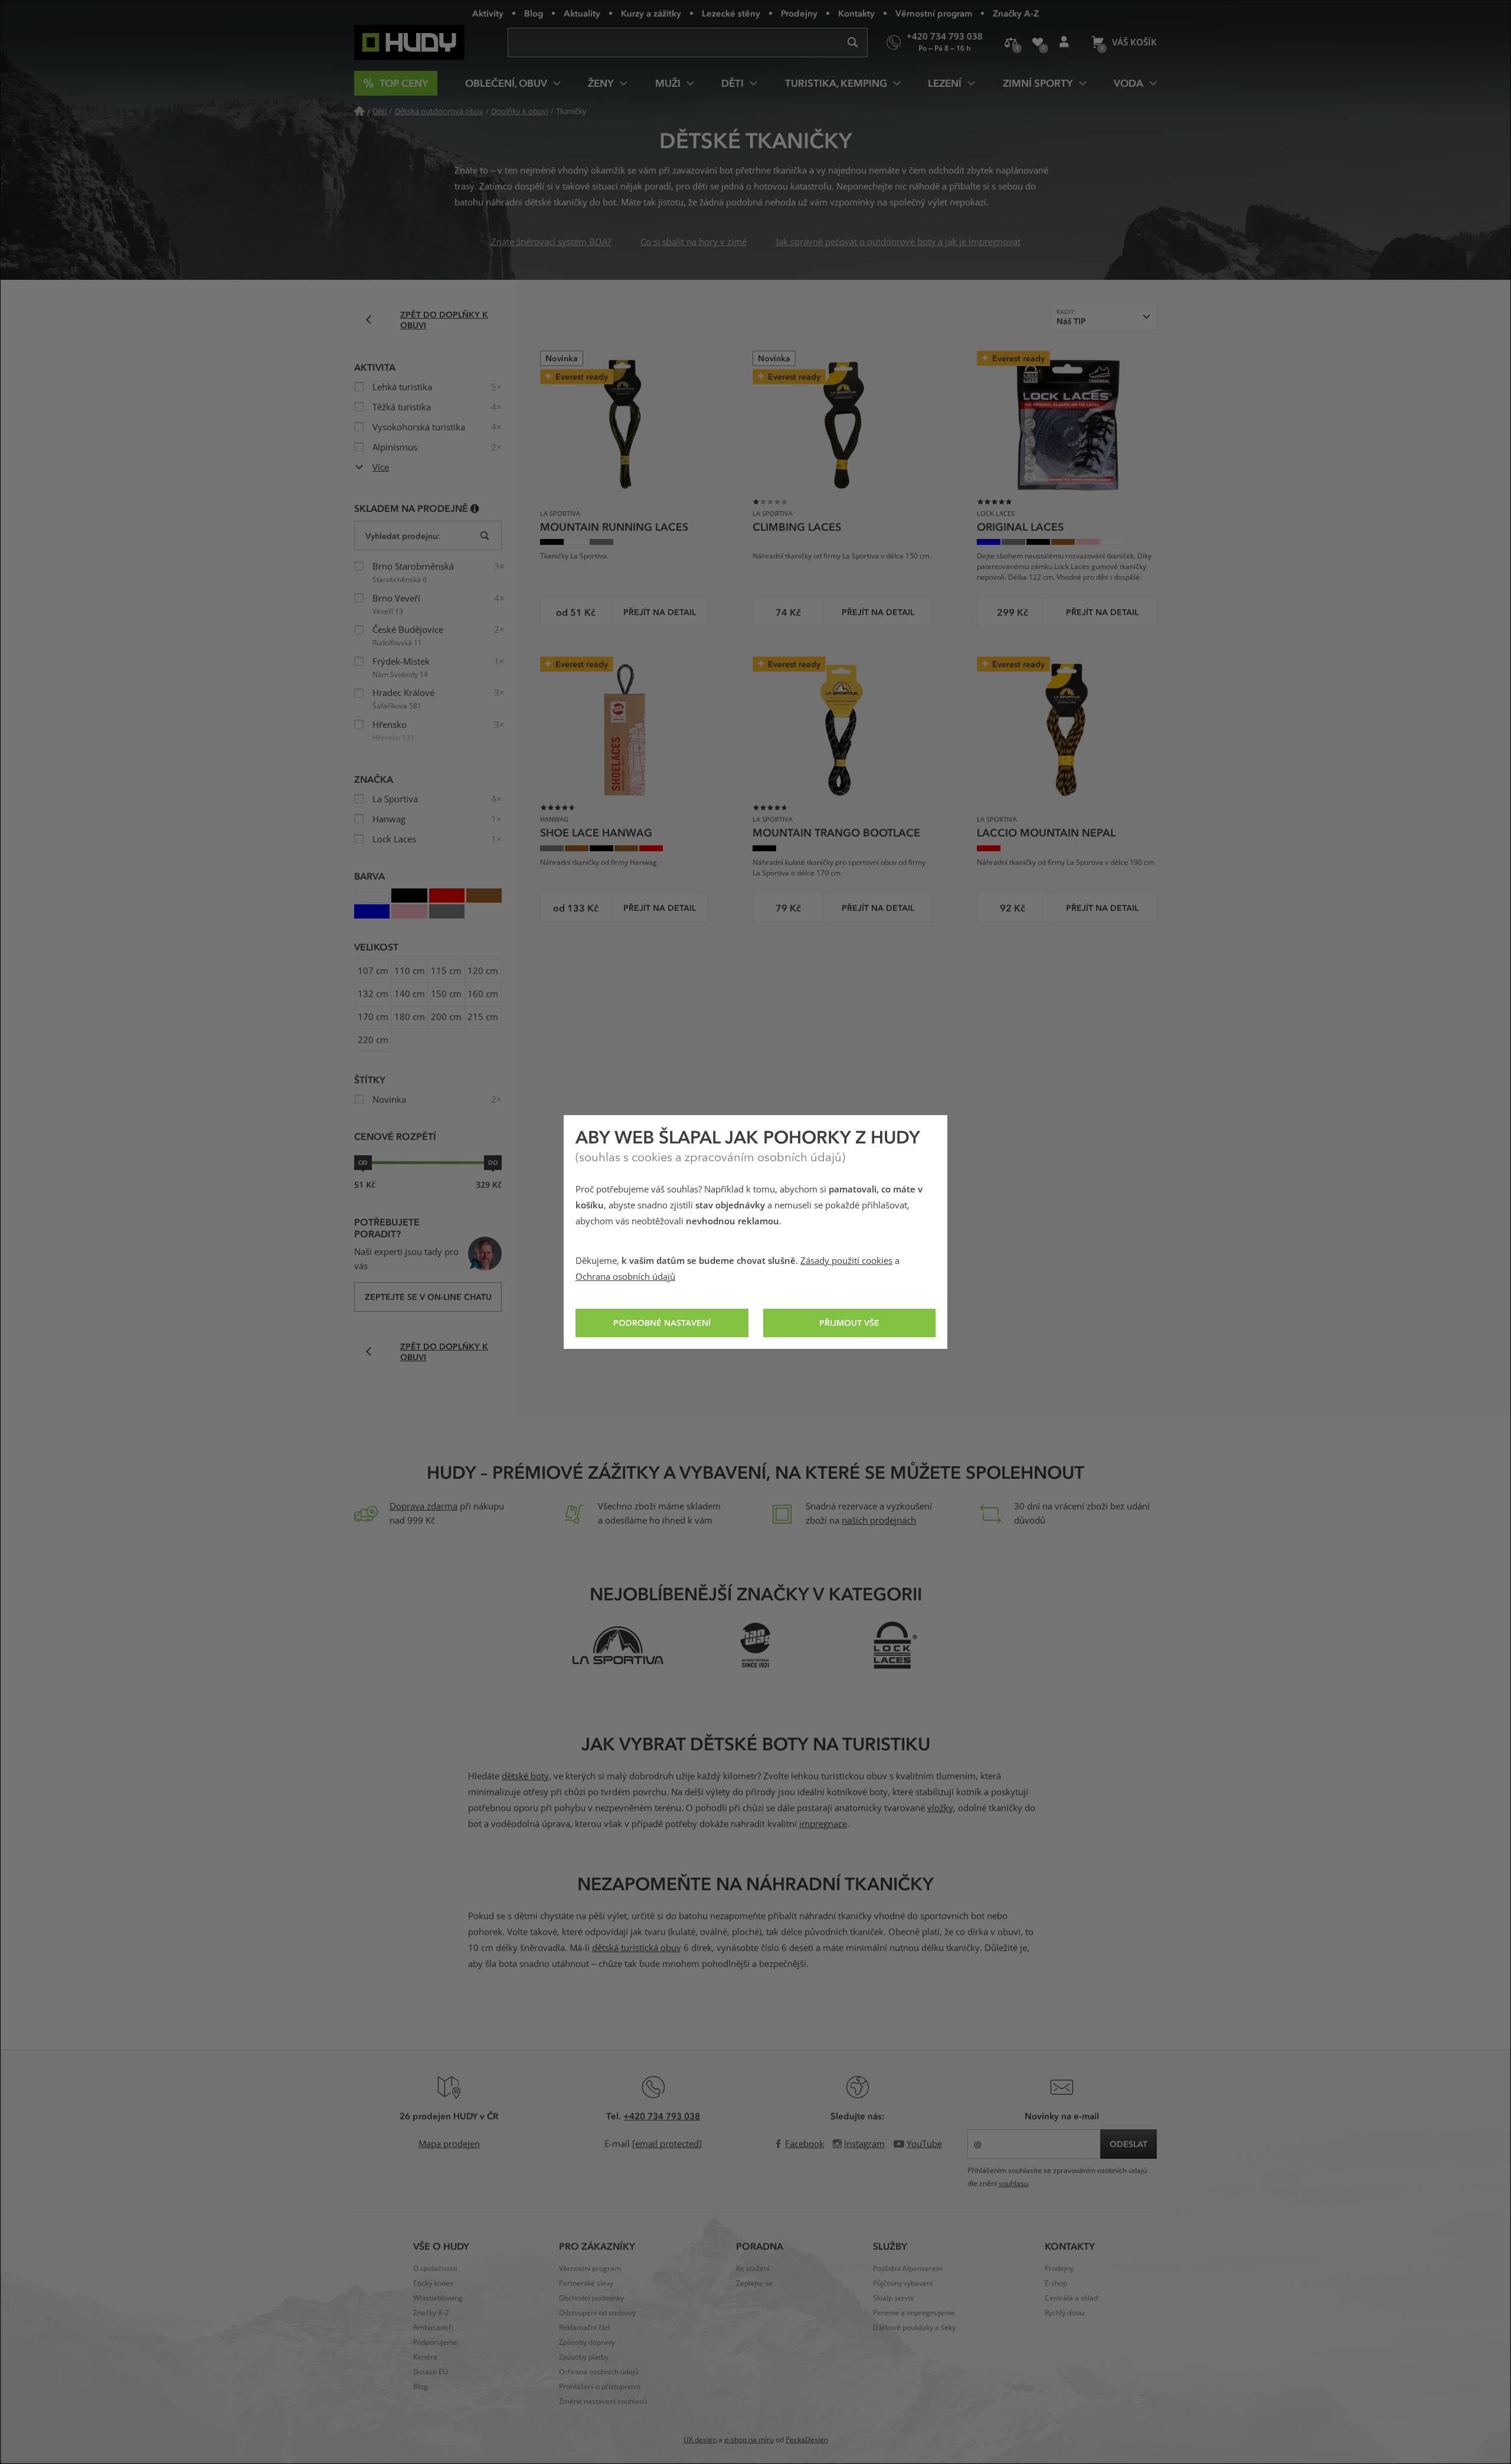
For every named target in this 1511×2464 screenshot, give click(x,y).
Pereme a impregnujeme (914, 2313)
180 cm (410, 1017)
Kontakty (856, 13)
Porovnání (1011, 43)
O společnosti (435, 2269)
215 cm (483, 1017)
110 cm (410, 971)
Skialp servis (893, 2298)
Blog (534, 13)
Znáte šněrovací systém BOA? (551, 242)
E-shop (1056, 2283)
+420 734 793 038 (662, 2116)
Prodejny (799, 13)
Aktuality (582, 13)
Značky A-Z (1016, 13)
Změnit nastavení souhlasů (603, 2401)
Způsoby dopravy (587, 2342)
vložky (940, 1808)
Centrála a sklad (1071, 2298)
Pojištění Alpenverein (907, 2269)
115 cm (446, 971)
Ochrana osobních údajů (625, 1277)
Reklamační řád (584, 2328)
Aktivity (488, 13)
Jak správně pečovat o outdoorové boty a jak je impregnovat (898, 242)
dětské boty (525, 1776)
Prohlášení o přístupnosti (600, 2387)
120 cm (483, 971)
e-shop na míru (749, 2440)
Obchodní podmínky (591, 2298)
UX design (700, 2440)
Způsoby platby (584, 2357)
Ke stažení (753, 2269)
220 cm (373, 1040)
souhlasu (1013, 2184)
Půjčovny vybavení (903, 2283)
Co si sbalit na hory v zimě (694, 242)
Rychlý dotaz (1065, 2313)
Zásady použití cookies (846, 1261)
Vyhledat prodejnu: (403, 536)
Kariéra (425, 2357)
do (493, 1162)
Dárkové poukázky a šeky (914, 2328)
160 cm (483, 994)
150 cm (446, 994)
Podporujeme (435, 2342)
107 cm (373, 971)
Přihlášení (1064, 43)
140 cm (410, 994)
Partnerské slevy (586, 2283)
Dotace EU (431, 2372)
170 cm (373, 1017)
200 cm (446, 1017)
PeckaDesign (807, 2440)
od (363, 1162)
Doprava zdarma (423, 1506)
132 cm (373, 994)
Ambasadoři (433, 2328)
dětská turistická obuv (637, 1948)
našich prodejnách (879, 1521)
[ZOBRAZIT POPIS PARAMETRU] (475, 508)
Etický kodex (433, 2283)
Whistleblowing (438, 2298)
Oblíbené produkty (1037, 43)
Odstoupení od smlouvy (597, 2313)
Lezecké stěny (731, 13)
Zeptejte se (754, 2283)
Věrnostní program (934, 13)
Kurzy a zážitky (651, 13)
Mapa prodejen (449, 2144)
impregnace (823, 1824)
